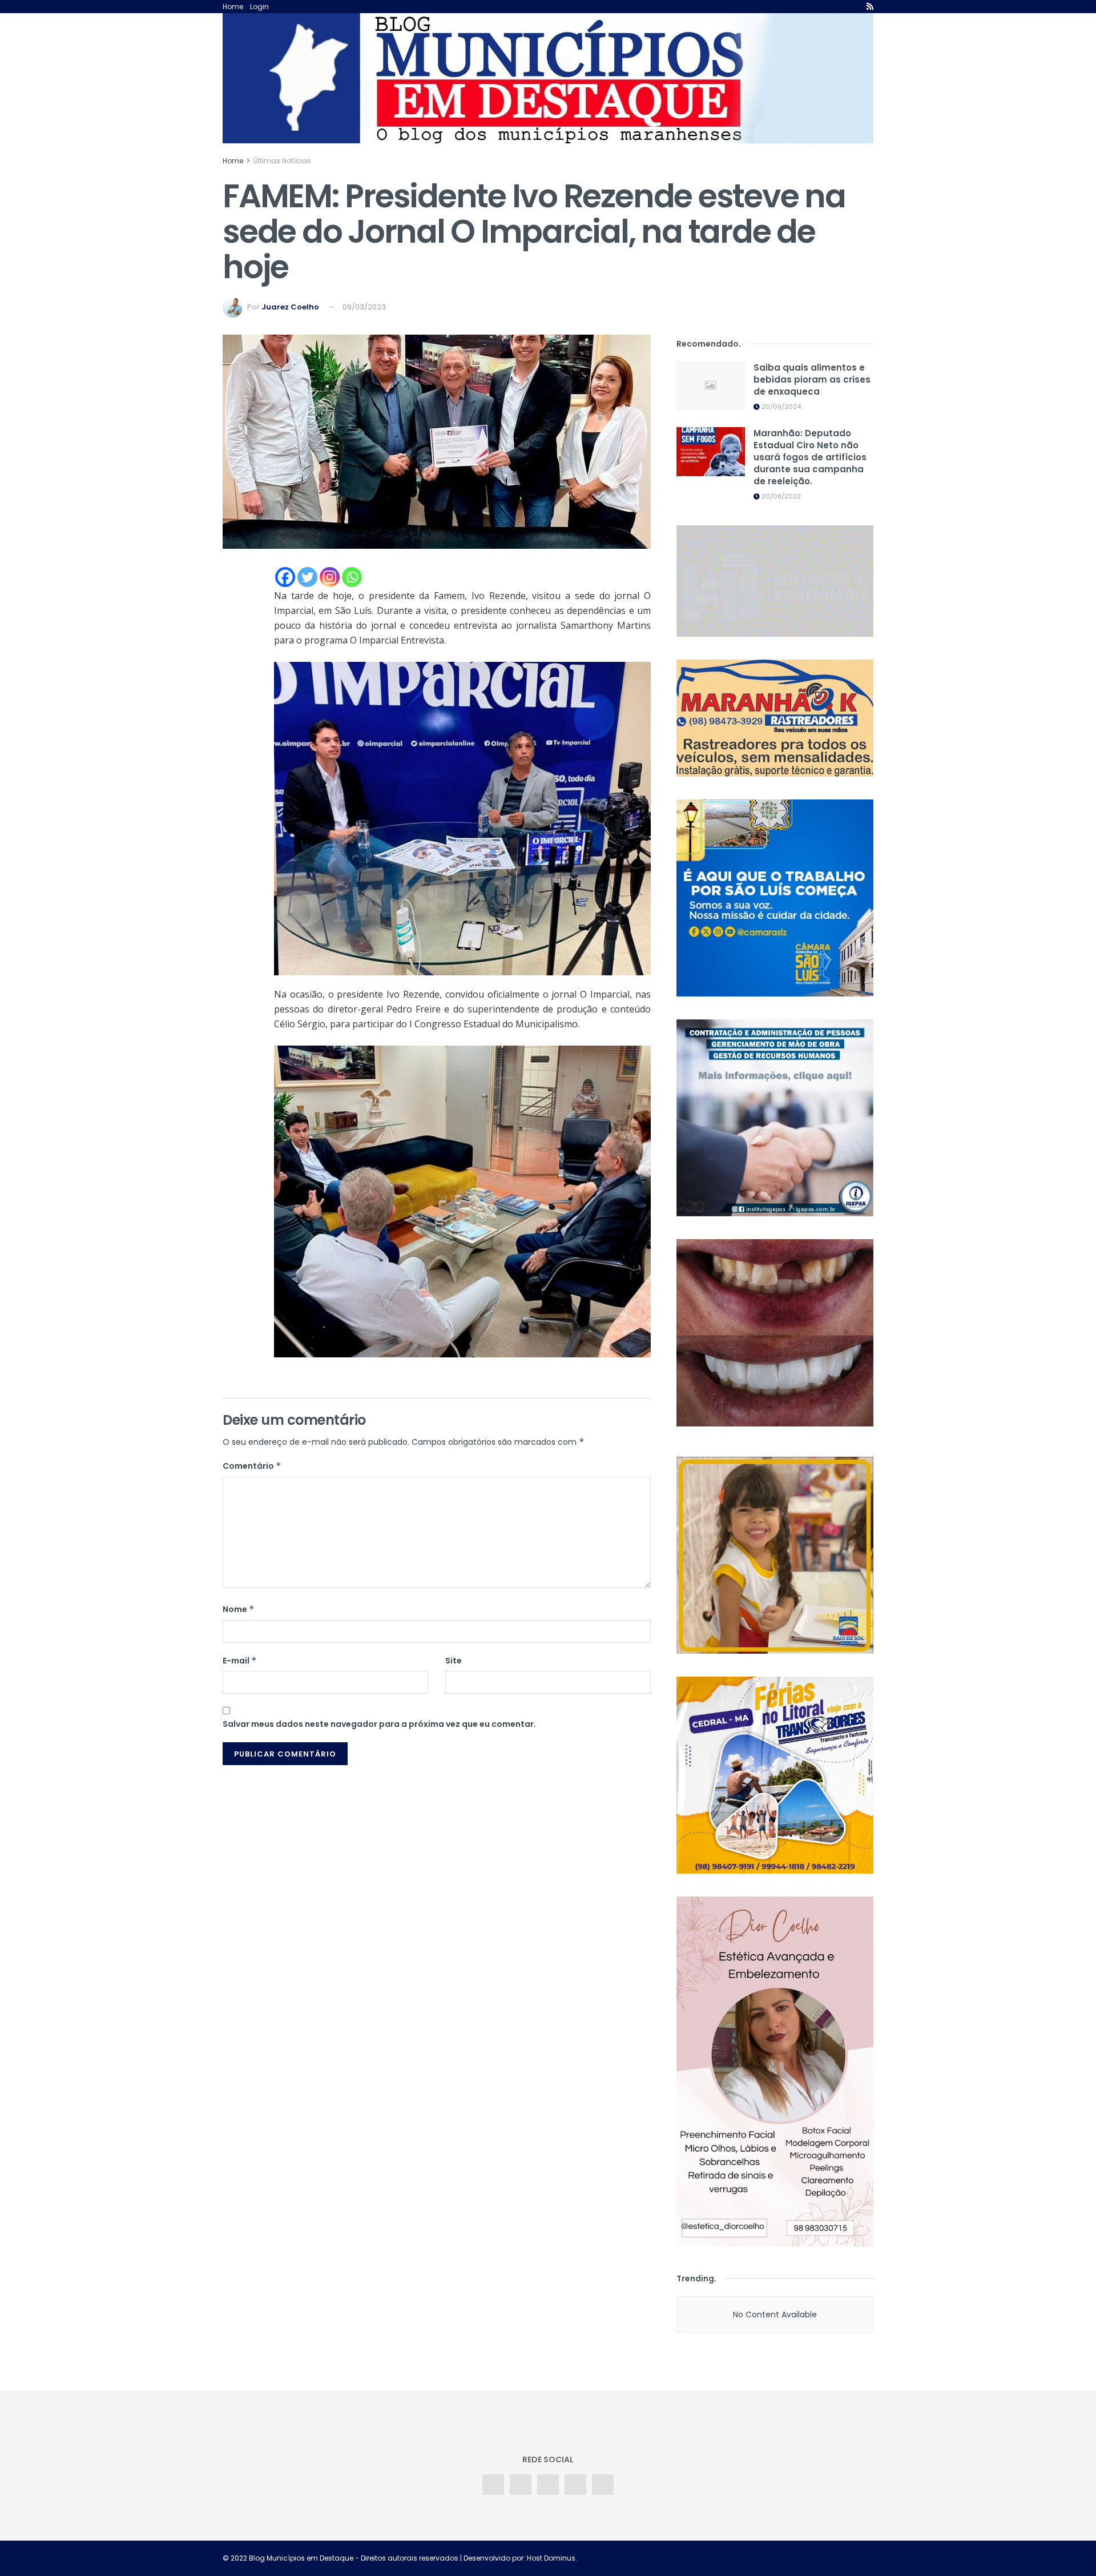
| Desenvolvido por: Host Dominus (517, 2558)
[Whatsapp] (352, 577)
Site (454, 1661)
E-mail (240, 1661)
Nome (239, 1609)
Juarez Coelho (290, 307)
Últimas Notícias (282, 161)
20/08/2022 (780, 496)
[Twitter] (307, 577)
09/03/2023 (364, 307)
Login (259, 7)
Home (233, 7)
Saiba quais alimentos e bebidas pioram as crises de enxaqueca (812, 379)
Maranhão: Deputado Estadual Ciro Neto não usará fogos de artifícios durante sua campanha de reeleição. (810, 457)
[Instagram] (330, 577)
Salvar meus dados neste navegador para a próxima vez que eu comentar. (379, 1724)
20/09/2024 (780, 407)
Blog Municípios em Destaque (301, 2558)
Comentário (252, 1466)
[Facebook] (285, 577)
